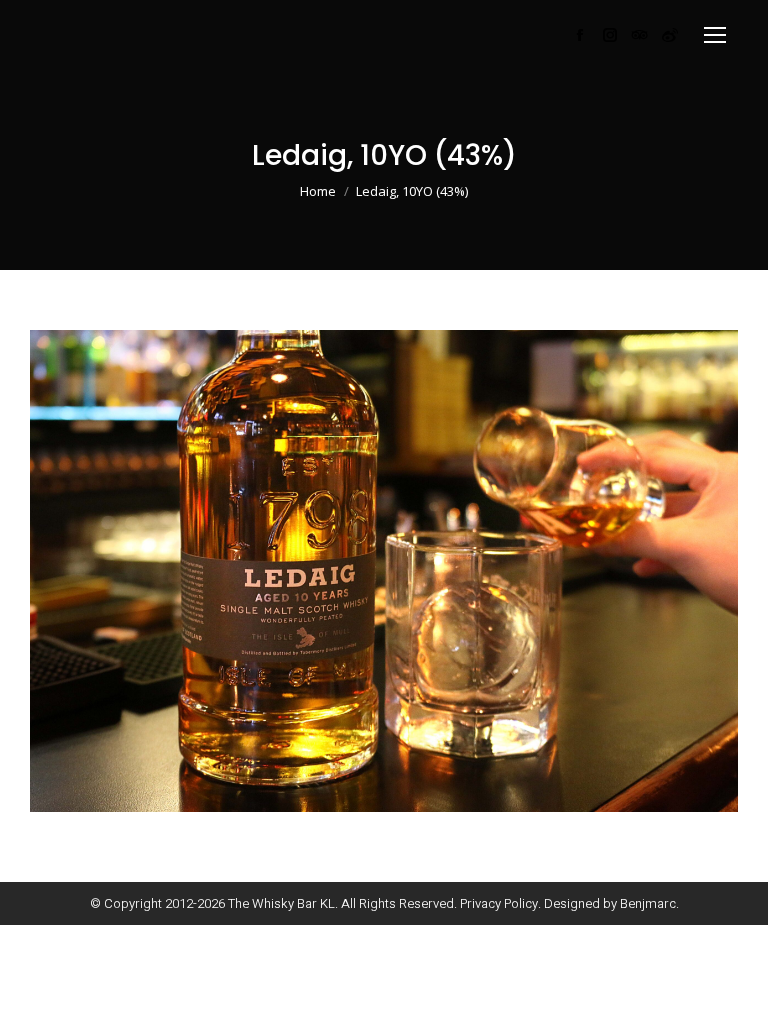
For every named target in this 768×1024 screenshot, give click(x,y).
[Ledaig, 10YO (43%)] (384, 571)
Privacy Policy (499, 903)
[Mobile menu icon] (715, 35)
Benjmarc (648, 903)
